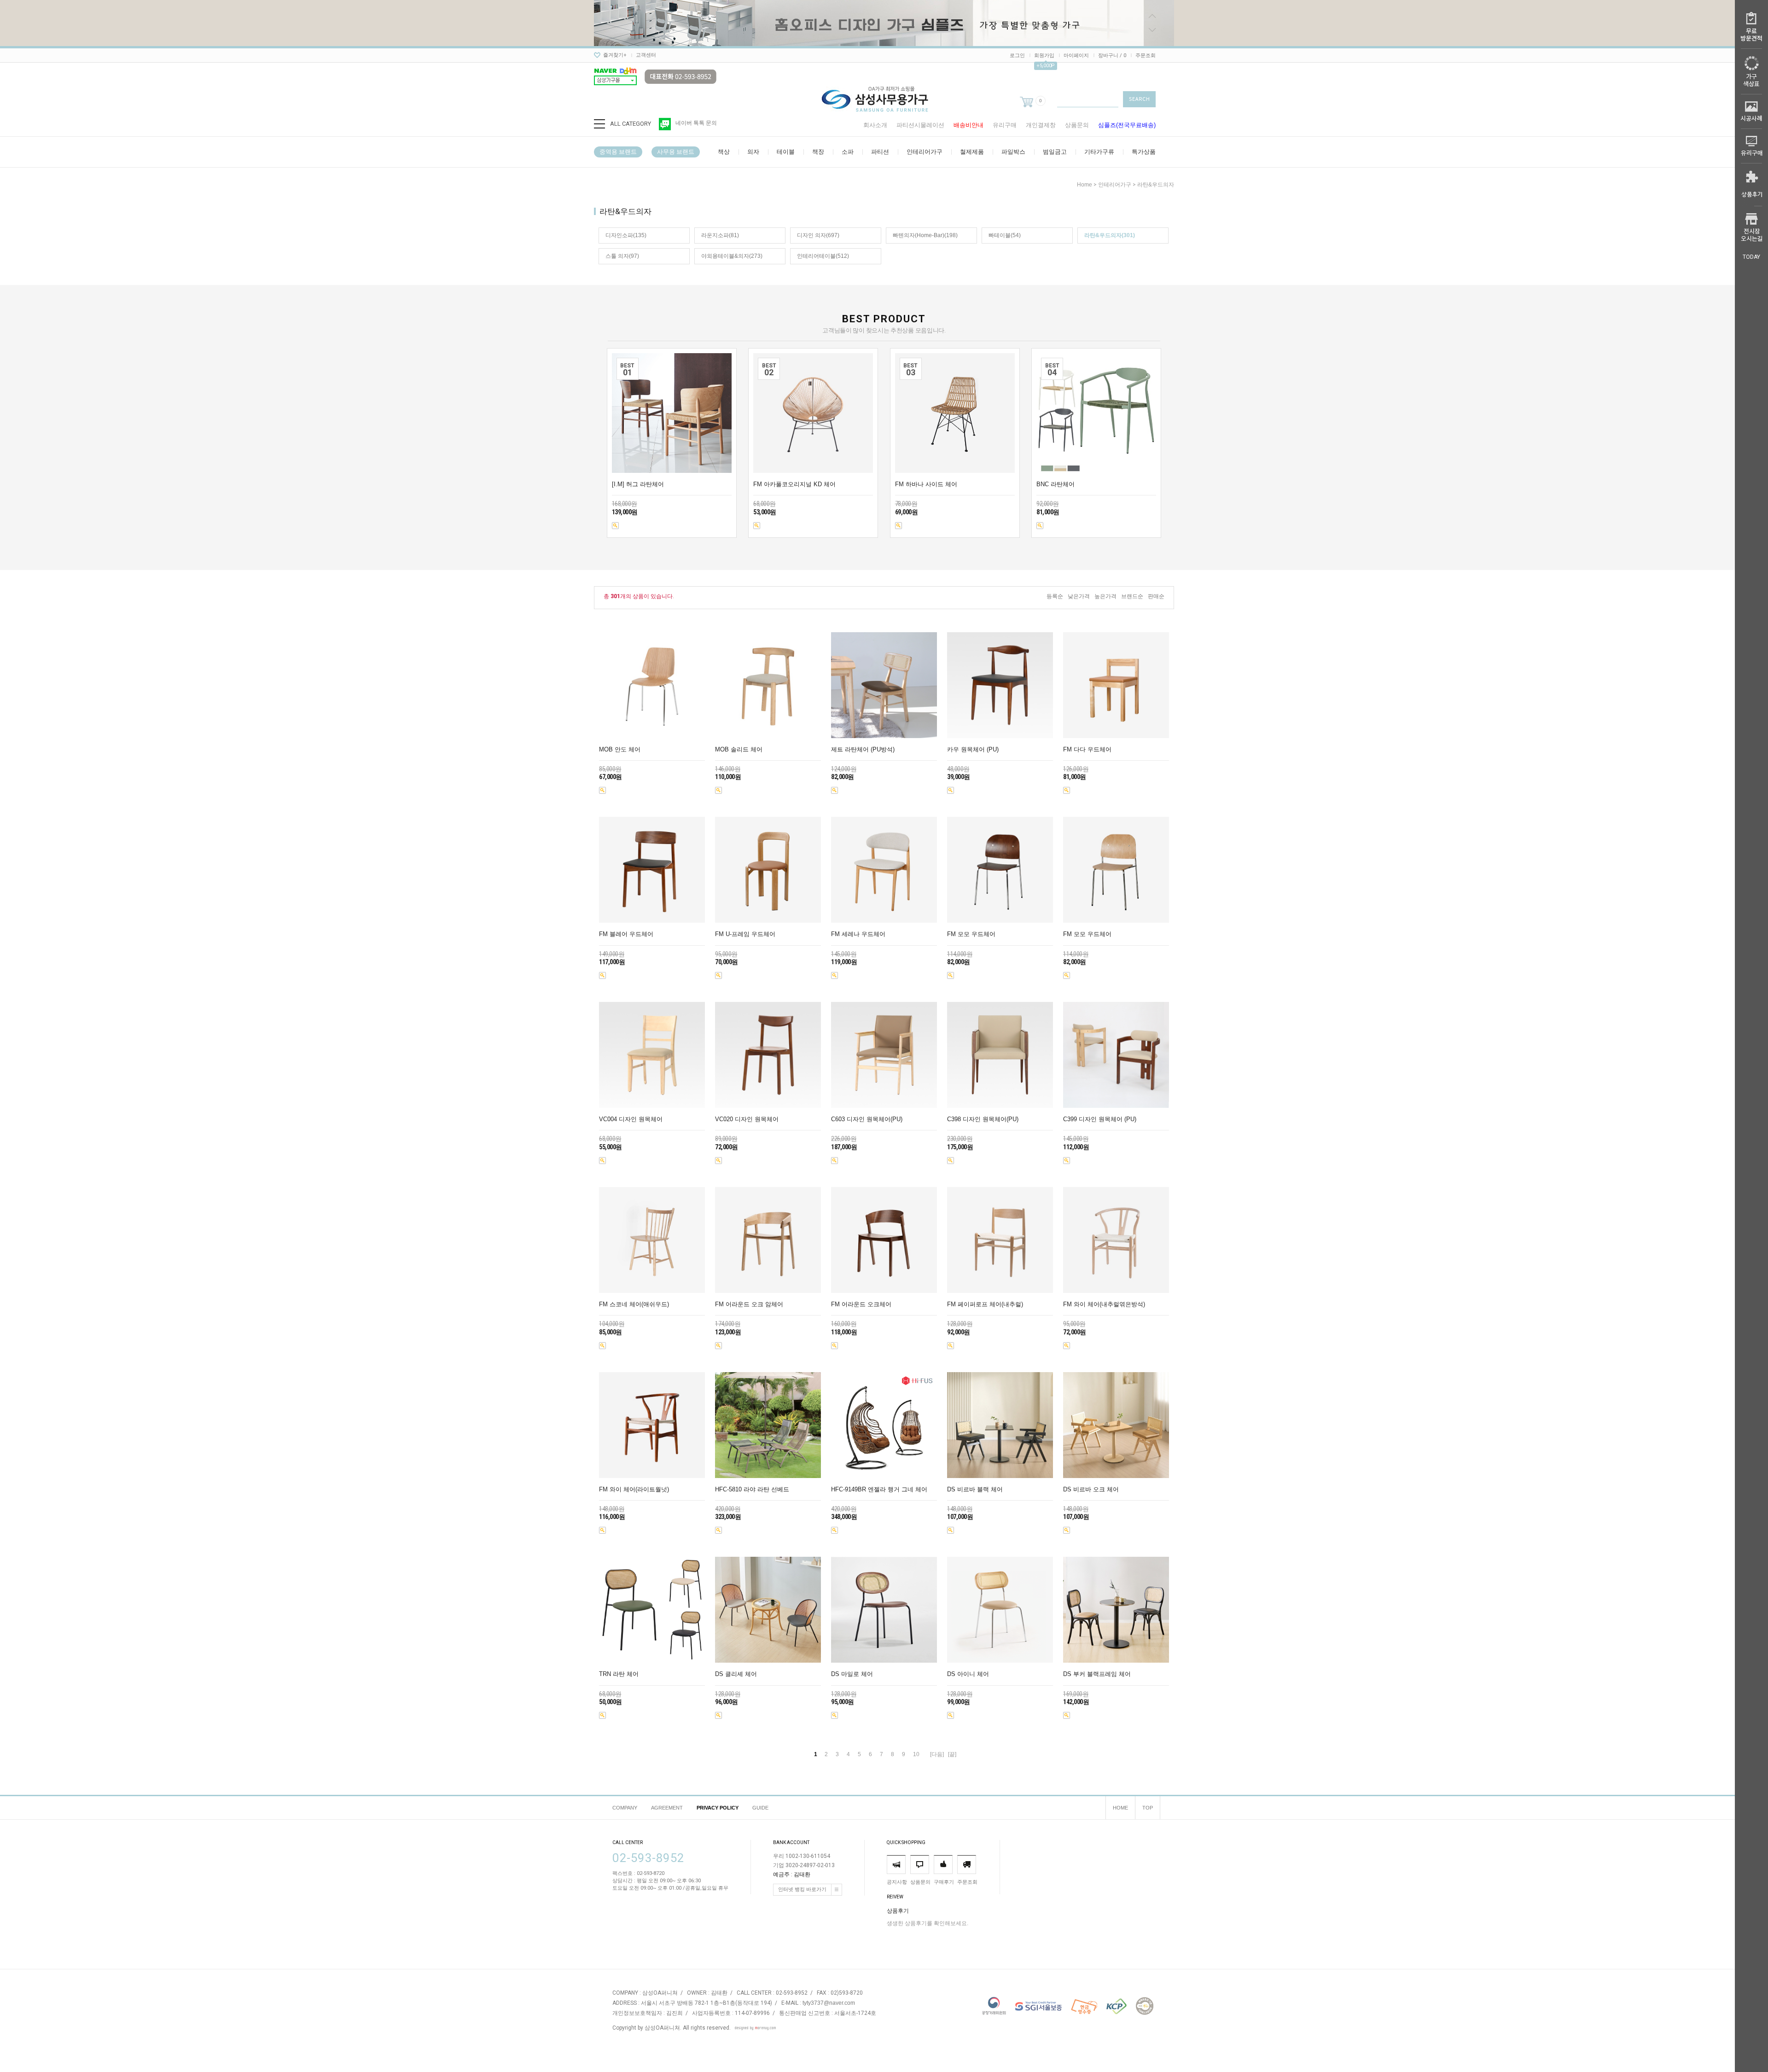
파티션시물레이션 (920, 125)
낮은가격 (1079, 596)
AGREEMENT (667, 1808)
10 (916, 1754)
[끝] (952, 1754)
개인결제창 (1041, 125)
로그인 (1017, 55)
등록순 (1055, 596)
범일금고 (1055, 152)
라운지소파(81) (720, 235)
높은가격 (1105, 596)
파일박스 (1013, 152)
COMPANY (625, 1808)
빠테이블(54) (1005, 235)
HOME (1120, 1808)
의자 (753, 152)
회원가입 (1044, 55)
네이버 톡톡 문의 (696, 123)
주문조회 (1146, 55)
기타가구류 (1099, 152)
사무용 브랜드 (676, 152)
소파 (848, 152)
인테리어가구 (925, 152)
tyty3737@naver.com (829, 2003)
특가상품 (1144, 152)
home (1085, 185)
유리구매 (1005, 125)
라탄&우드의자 (1156, 185)
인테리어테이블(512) (823, 256)
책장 (818, 152)
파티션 (880, 152)
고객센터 (646, 55)
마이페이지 (1076, 55)
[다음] (937, 1754)
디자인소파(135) (626, 235)
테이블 (786, 152)
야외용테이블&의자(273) (732, 256)
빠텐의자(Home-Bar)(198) (925, 235)
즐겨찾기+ (615, 55)
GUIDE (760, 1808)
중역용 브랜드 (618, 152)
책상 (724, 152)
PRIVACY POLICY (718, 1808)
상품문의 (1077, 125)
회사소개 (875, 125)
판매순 (1156, 596)
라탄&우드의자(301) (1110, 235)
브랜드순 (1132, 596)
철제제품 (972, 152)
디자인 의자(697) (818, 235)
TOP (1148, 1808)
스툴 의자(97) (622, 256)
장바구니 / (1112, 55)
